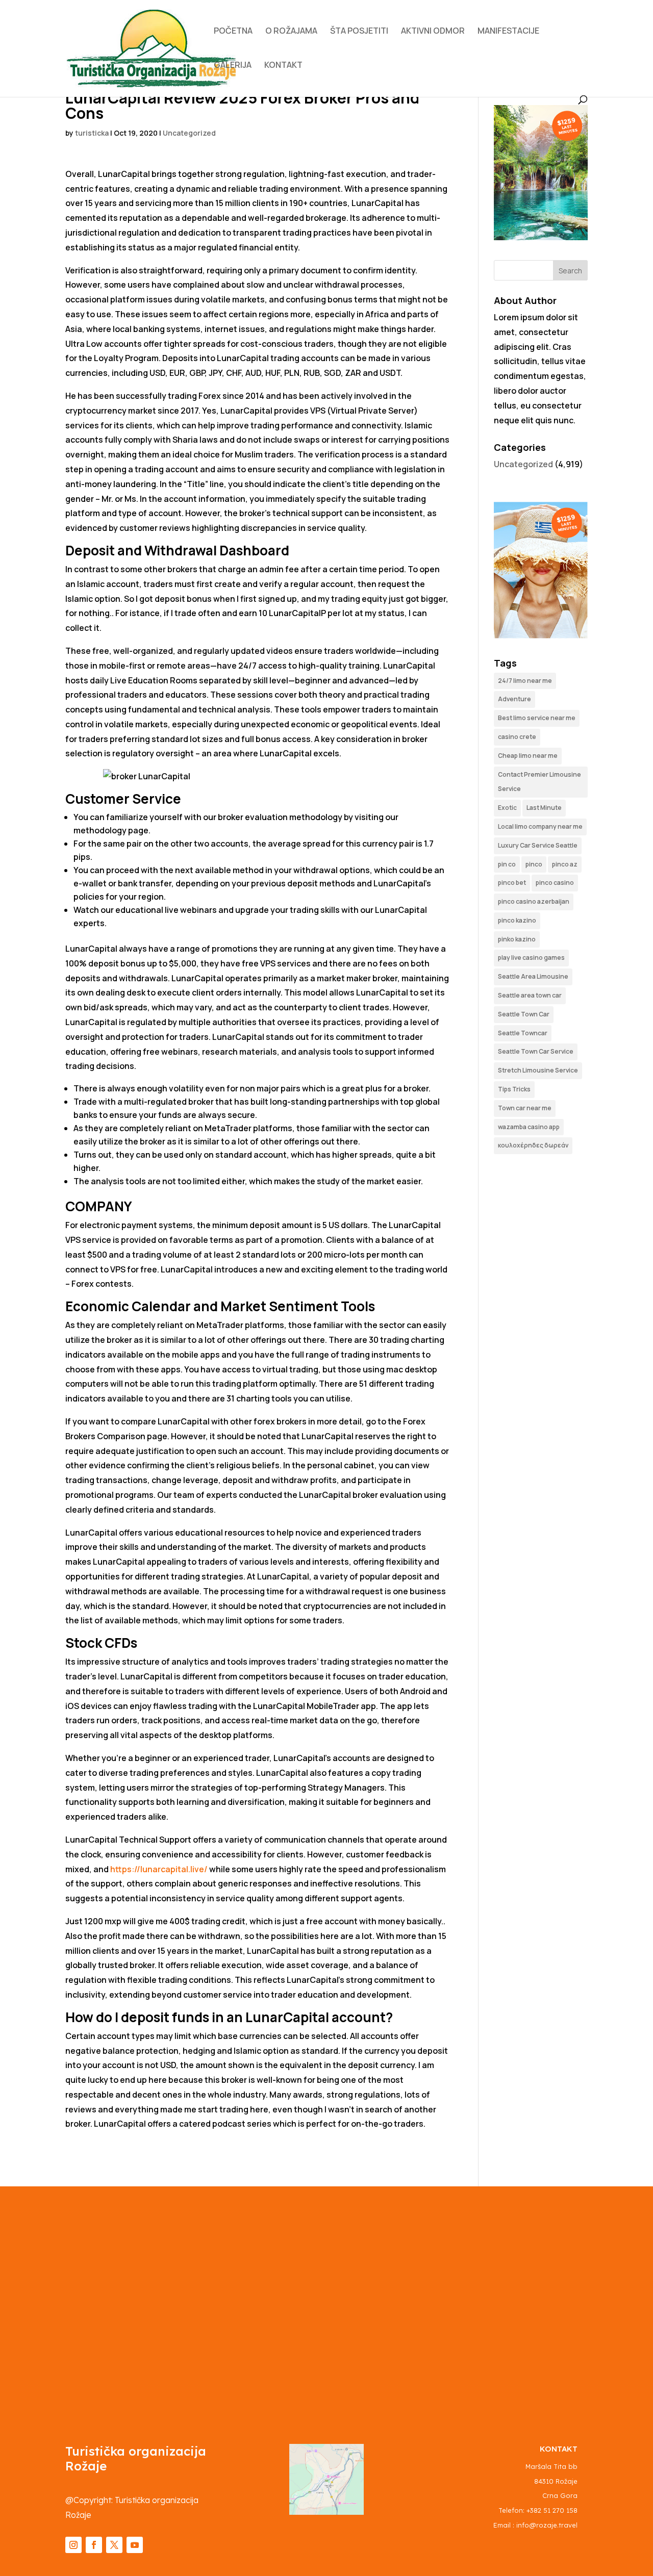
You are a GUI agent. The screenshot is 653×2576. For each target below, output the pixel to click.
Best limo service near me (537, 718)
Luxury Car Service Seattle (538, 845)
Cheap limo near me (528, 756)
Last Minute (544, 808)
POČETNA (233, 32)
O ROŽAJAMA (291, 32)
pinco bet (512, 883)
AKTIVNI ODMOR (433, 32)
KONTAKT (283, 66)
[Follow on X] (114, 2545)
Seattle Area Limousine (533, 976)
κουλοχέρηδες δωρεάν (533, 1145)
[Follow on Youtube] (135, 2545)
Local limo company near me (540, 826)
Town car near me (525, 1108)
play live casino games (531, 958)
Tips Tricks (514, 1089)
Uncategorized (189, 133)
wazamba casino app (529, 1127)
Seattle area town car (530, 995)
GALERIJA (233, 66)
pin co (507, 864)
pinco (534, 864)
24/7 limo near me (525, 681)
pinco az (565, 864)
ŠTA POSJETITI (359, 32)
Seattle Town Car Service (536, 1051)
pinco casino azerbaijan (534, 901)
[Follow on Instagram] (73, 2545)
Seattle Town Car (524, 1014)
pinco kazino (517, 920)
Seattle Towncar (523, 1033)
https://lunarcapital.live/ (159, 1869)
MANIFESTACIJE (508, 32)
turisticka (92, 133)
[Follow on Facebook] (94, 2545)
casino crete (517, 737)
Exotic (507, 808)
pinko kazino (517, 939)
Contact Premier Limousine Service (539, 782)
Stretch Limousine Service (538, 1070)
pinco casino (555, 883)
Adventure (514, 699)
